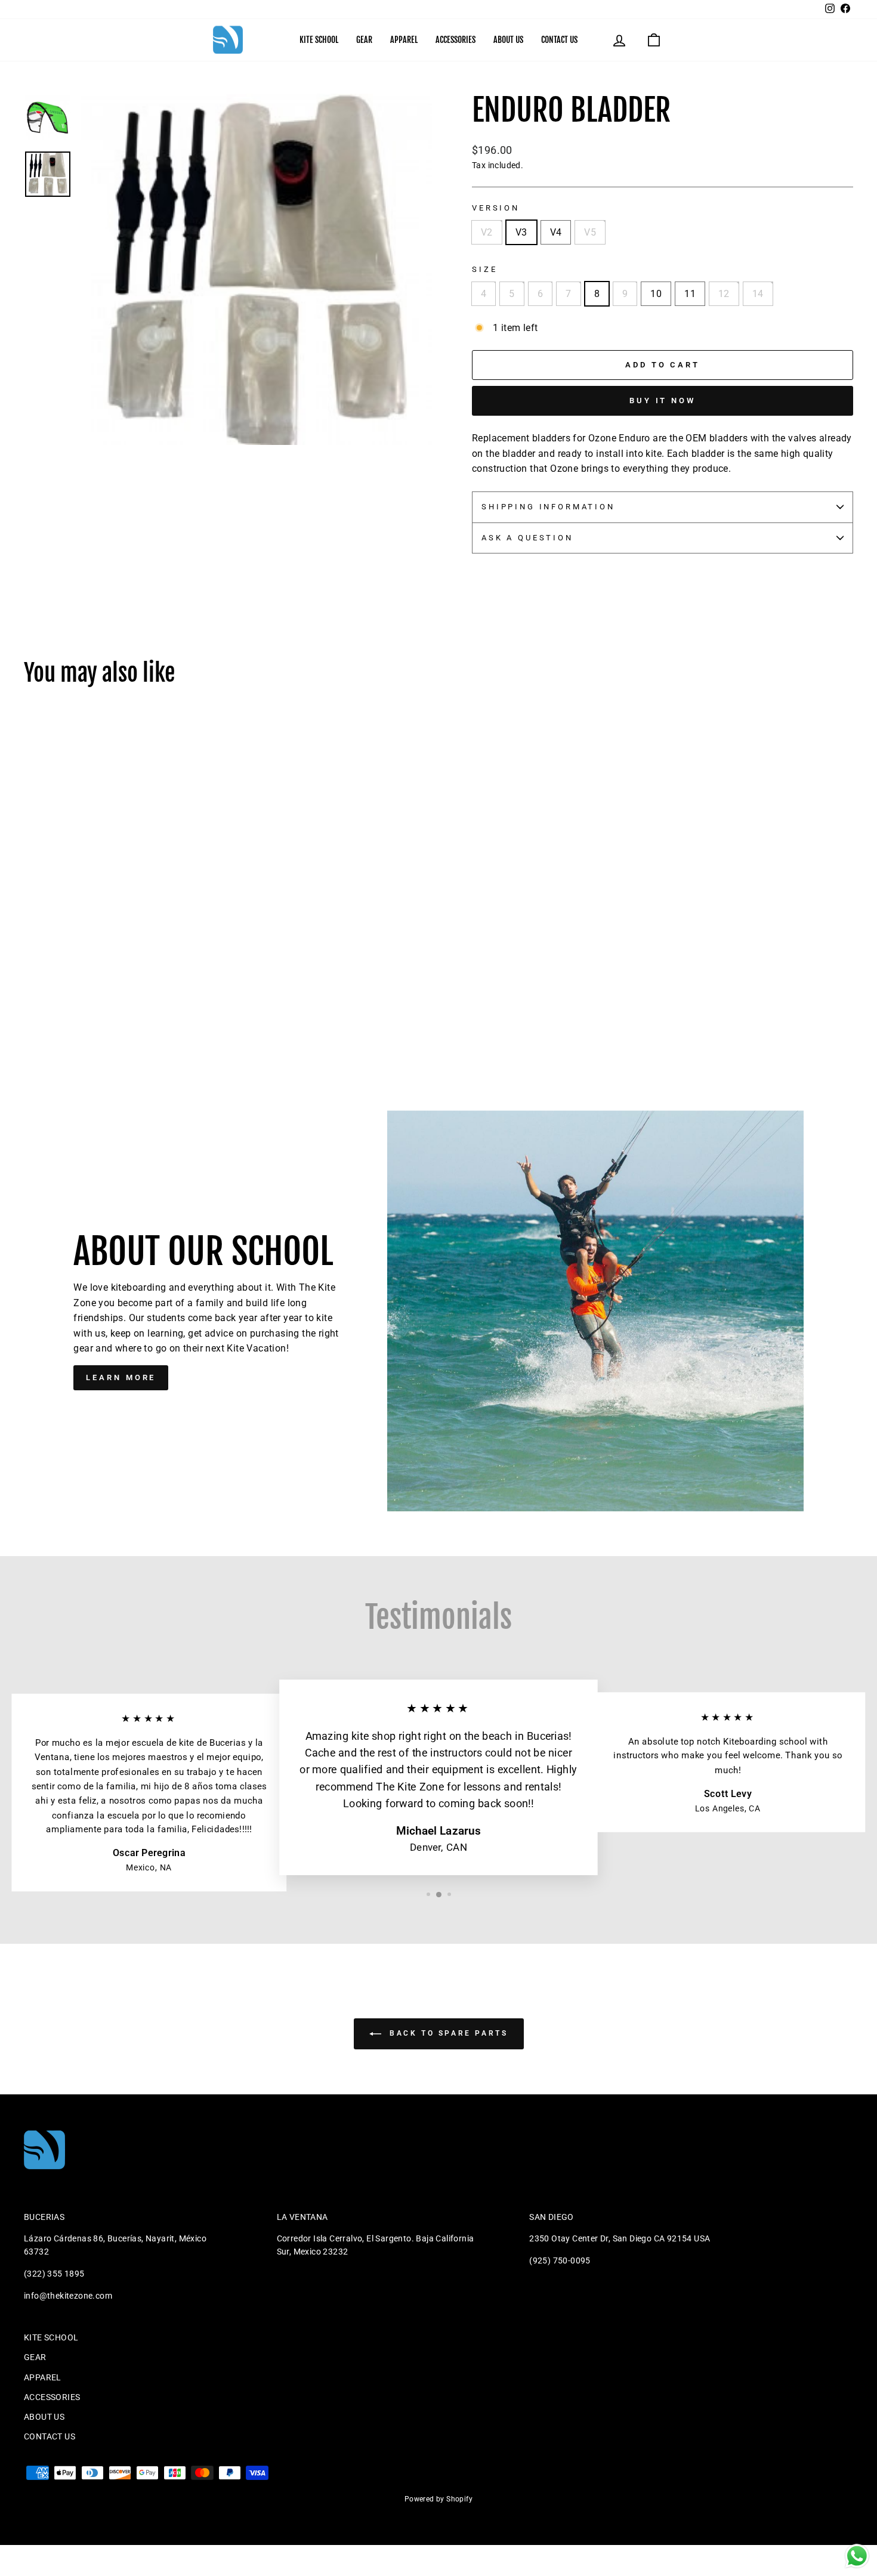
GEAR (364, 40)
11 (690, 294)
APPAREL (404, 40)
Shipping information (548, 507)
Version (496, 208)
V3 (521, 232)
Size (484, 269)
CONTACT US (559, 40)
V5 (590, 232)
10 (656, 294)
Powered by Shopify (438, 2499)
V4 (556, 232)
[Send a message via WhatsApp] (857, 2556)
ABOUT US (508, 40)
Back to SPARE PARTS (447, 2033)
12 (724, 294)
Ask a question (527, 538)
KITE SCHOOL (319, 40)
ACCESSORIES (456, 40)
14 (758, 294)
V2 (487, 232)
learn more (121, 1377)
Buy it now (663, 401)
